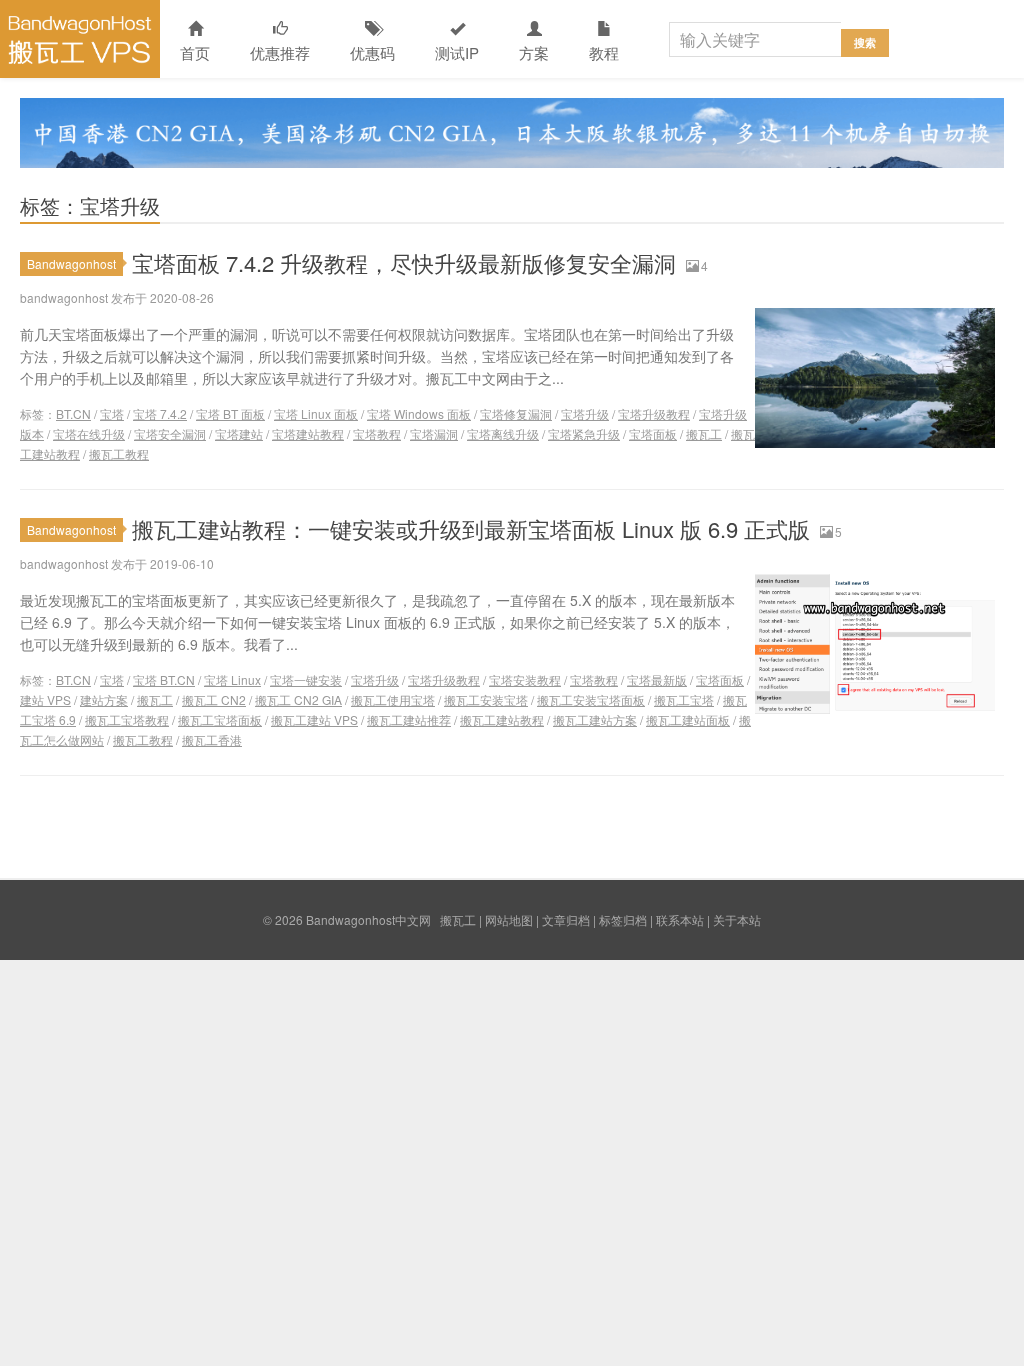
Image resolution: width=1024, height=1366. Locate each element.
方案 (534, 52)
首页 (195, 52)
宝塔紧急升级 (584, 433)
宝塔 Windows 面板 (419, 413)
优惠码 (372, 52)
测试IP (457, 52)
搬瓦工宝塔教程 (127, 719)
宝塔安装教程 (525, 679)
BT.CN (73, 413)
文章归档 (566, 919)
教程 (604, 52)
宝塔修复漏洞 (516, 413)
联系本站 (680, 919)
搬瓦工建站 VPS (314, 719)
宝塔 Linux (232, 679)
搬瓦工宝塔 (684, 699)
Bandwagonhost (71, 263)
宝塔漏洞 (434, 433)
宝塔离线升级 (503, 433)
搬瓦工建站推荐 (409, 719)
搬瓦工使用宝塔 (393, 699)
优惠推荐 (280, 52)
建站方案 (104, 699)
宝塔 (112, 413)
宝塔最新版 (657, 679)
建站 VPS (45, 699)
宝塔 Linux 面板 (316, 413)
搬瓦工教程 (119, 453)
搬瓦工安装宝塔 (486, 699)
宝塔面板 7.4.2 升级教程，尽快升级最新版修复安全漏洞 (404, 262)
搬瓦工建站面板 (688, 719)
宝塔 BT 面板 (230, 413)
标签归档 (623, 919)
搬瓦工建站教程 (502, 719)
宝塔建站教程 (308, 433)
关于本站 (737, 919)
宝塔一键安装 (306, 679)
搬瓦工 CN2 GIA (298, 699)
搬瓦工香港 (212, 739)
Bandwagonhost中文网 (80, 39)
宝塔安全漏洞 (170, 433)
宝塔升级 (585, 413)
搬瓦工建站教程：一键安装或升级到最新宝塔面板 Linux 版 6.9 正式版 (471, 528)
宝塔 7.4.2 (160, 413)
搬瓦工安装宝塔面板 (591, 699)
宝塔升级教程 (654, 413)
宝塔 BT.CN (164, 679)
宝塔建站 (239, 433)
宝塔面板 (653, 433)
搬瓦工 (704, 433)
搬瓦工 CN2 (214, 699)
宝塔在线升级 (89, 433)
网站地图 (509, 919)
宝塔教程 (377, 433)
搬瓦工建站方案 (595, 719)
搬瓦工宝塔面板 (220, 719)
